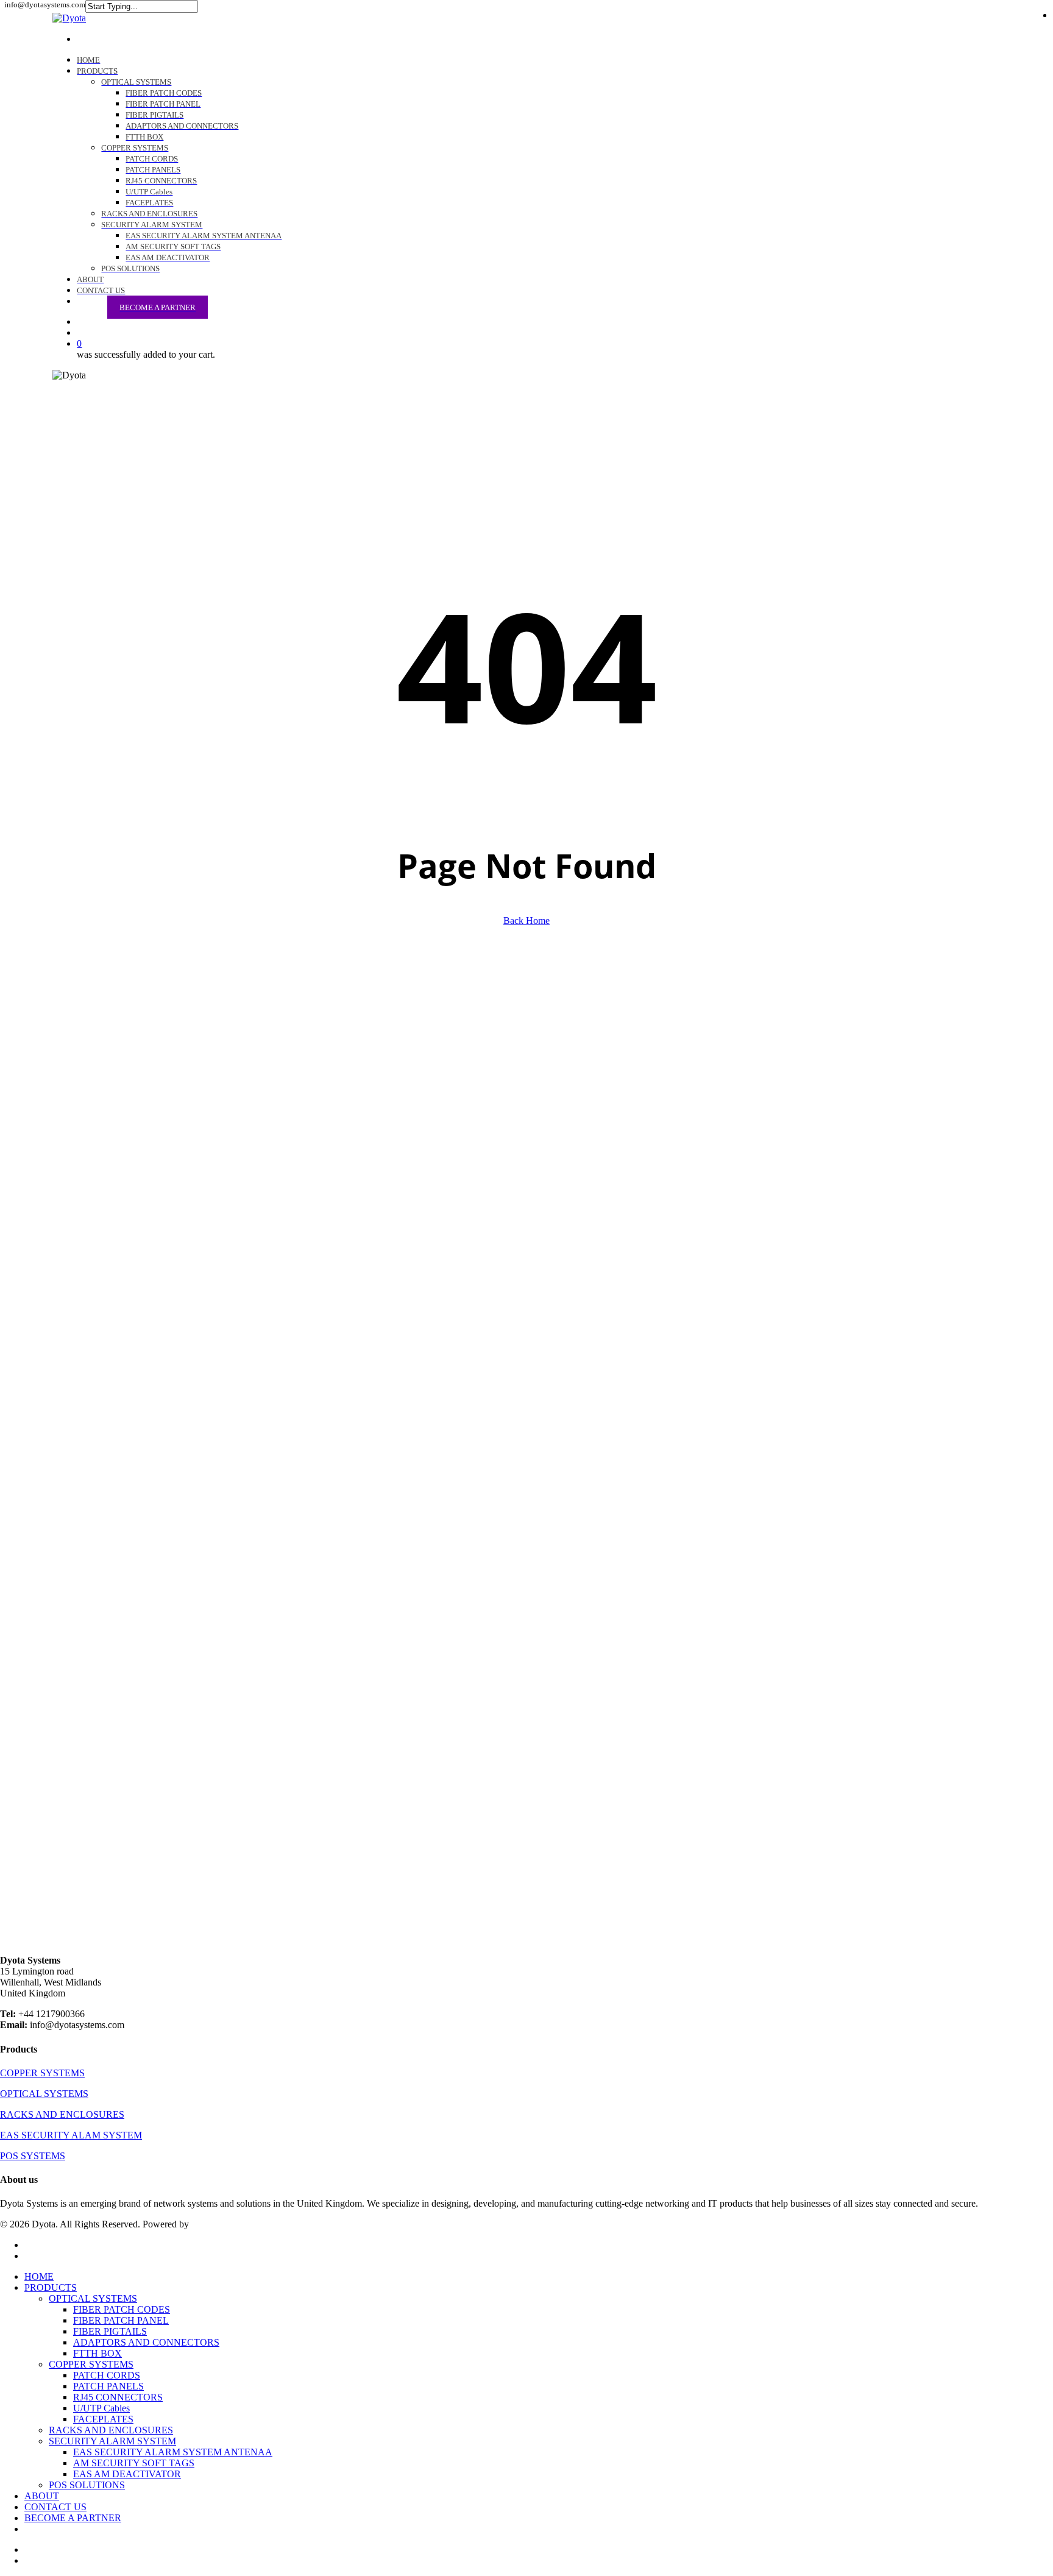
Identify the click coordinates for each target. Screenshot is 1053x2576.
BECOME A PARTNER (73, 2518)
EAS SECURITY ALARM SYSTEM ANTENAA (173, 2452)
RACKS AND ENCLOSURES (111, 2430)
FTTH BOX (97, 2353)
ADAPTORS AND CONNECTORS (146, 2342)
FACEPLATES (103, 2419)
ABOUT (42, 2496)
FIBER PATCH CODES (122, 2309)
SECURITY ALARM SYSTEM (112, 2441)
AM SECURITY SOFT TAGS (134, 2463)
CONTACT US (55, 2507)
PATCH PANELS (108, 2386)
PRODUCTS (51, 2287)
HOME (39, 2276)
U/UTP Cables (101, 2408)
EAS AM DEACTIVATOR (127, 2474)
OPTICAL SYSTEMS (93, 2298)
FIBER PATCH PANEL (121, 2320)
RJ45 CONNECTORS (118, 2397)
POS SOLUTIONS (87, 2485)
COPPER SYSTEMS (91, 2364)
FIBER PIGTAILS (110, 2331)
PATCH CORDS (107, 2375)
